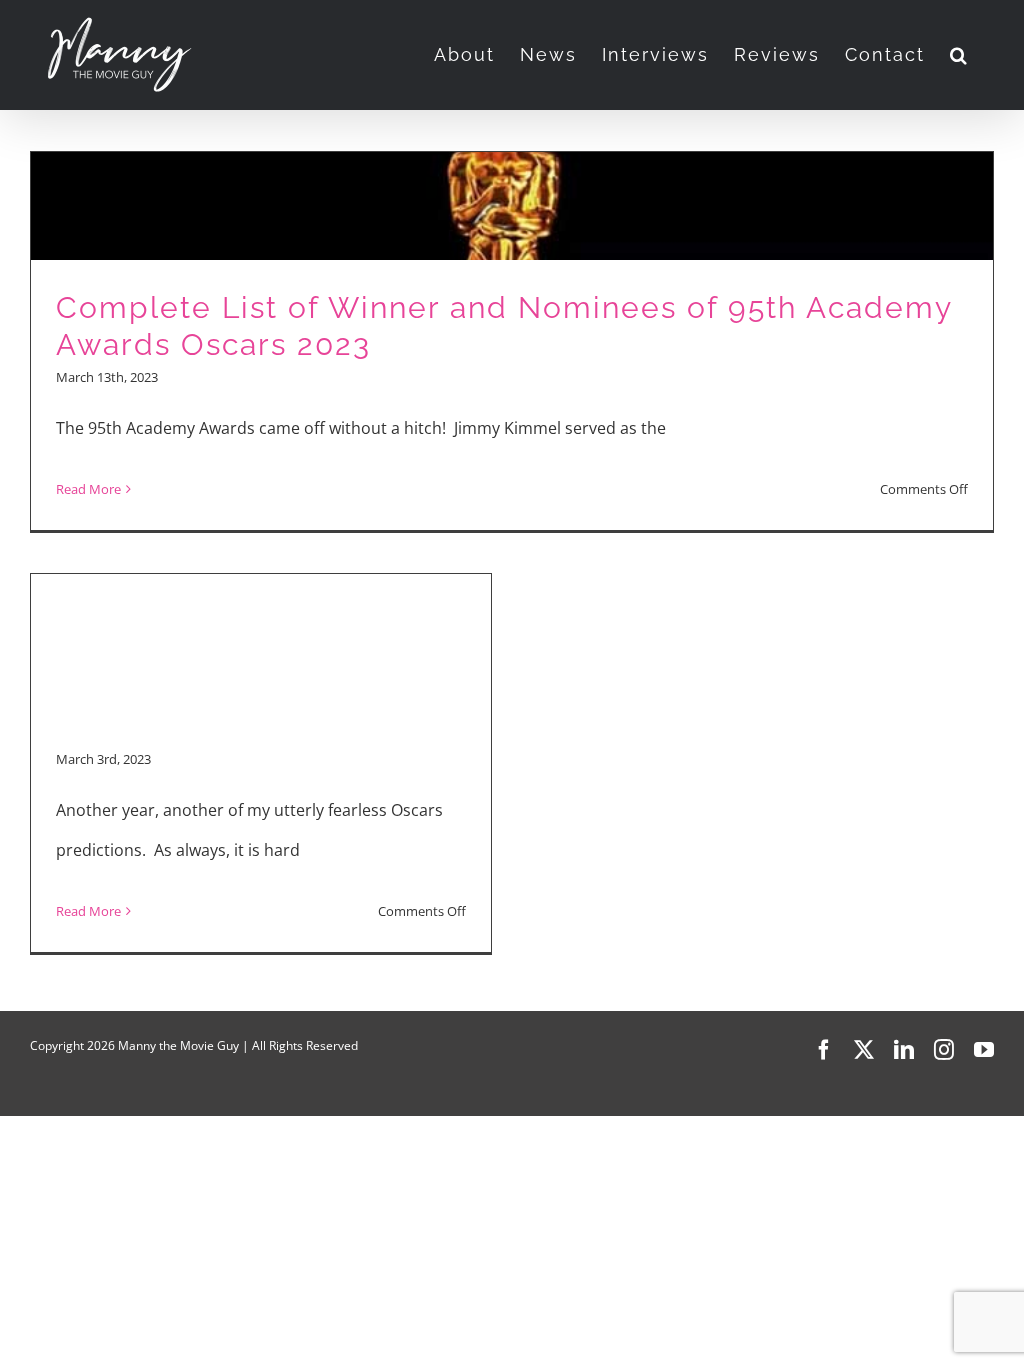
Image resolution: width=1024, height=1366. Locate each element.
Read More (88, 489)
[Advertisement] (261, 590)
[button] (959, 55)
